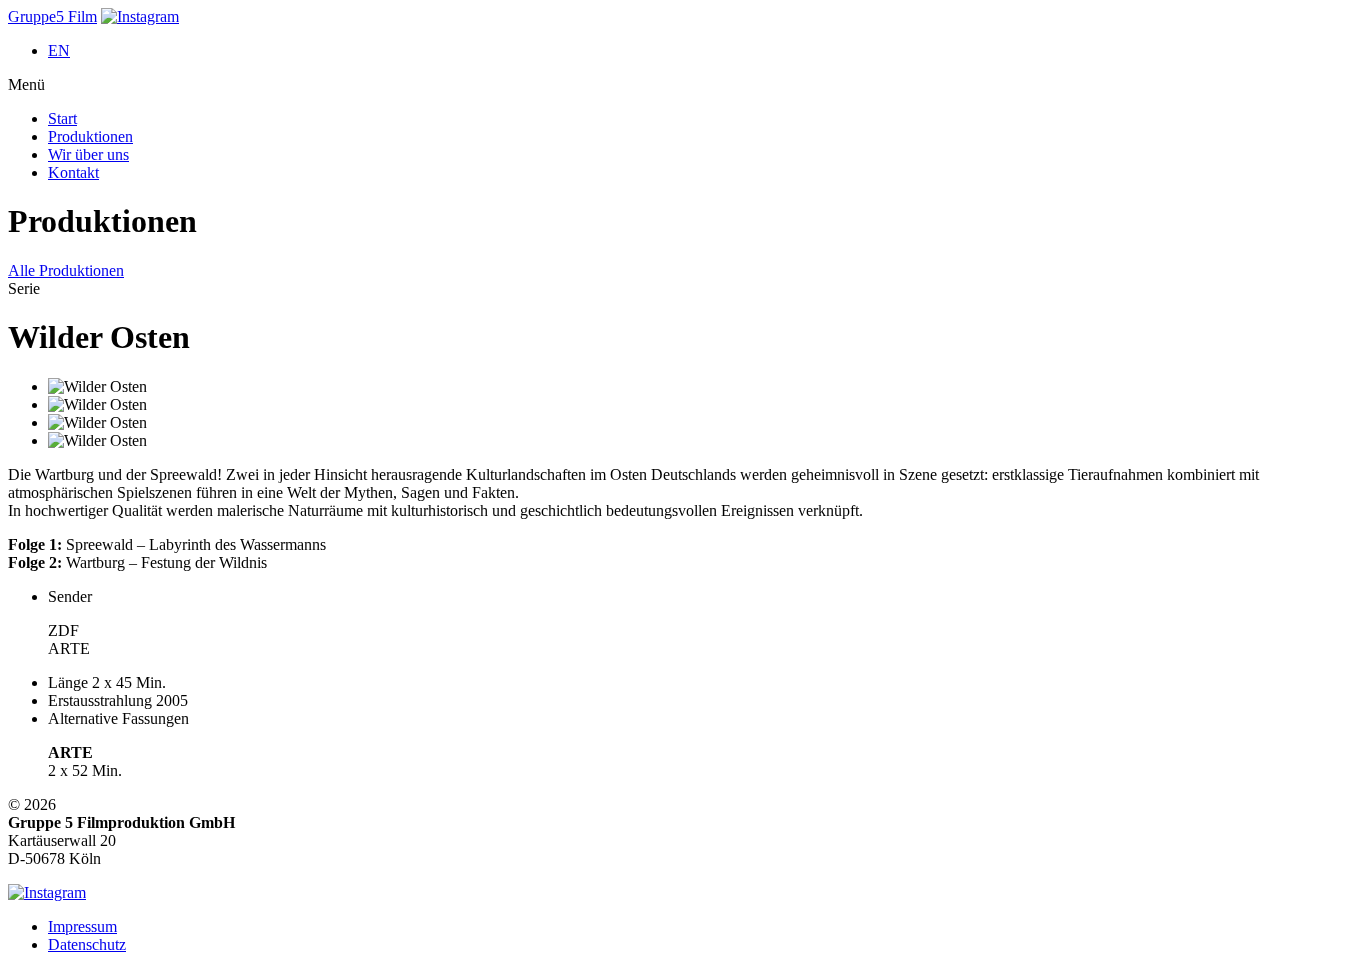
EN (59, 50)
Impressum (82, 926)
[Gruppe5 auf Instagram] (140, 16)
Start (62, 118)
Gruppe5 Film (52, 16)
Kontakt (73, 172)
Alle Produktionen (66, 270)
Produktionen (90, 136)
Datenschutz (87, 944)
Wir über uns (88, 154)
